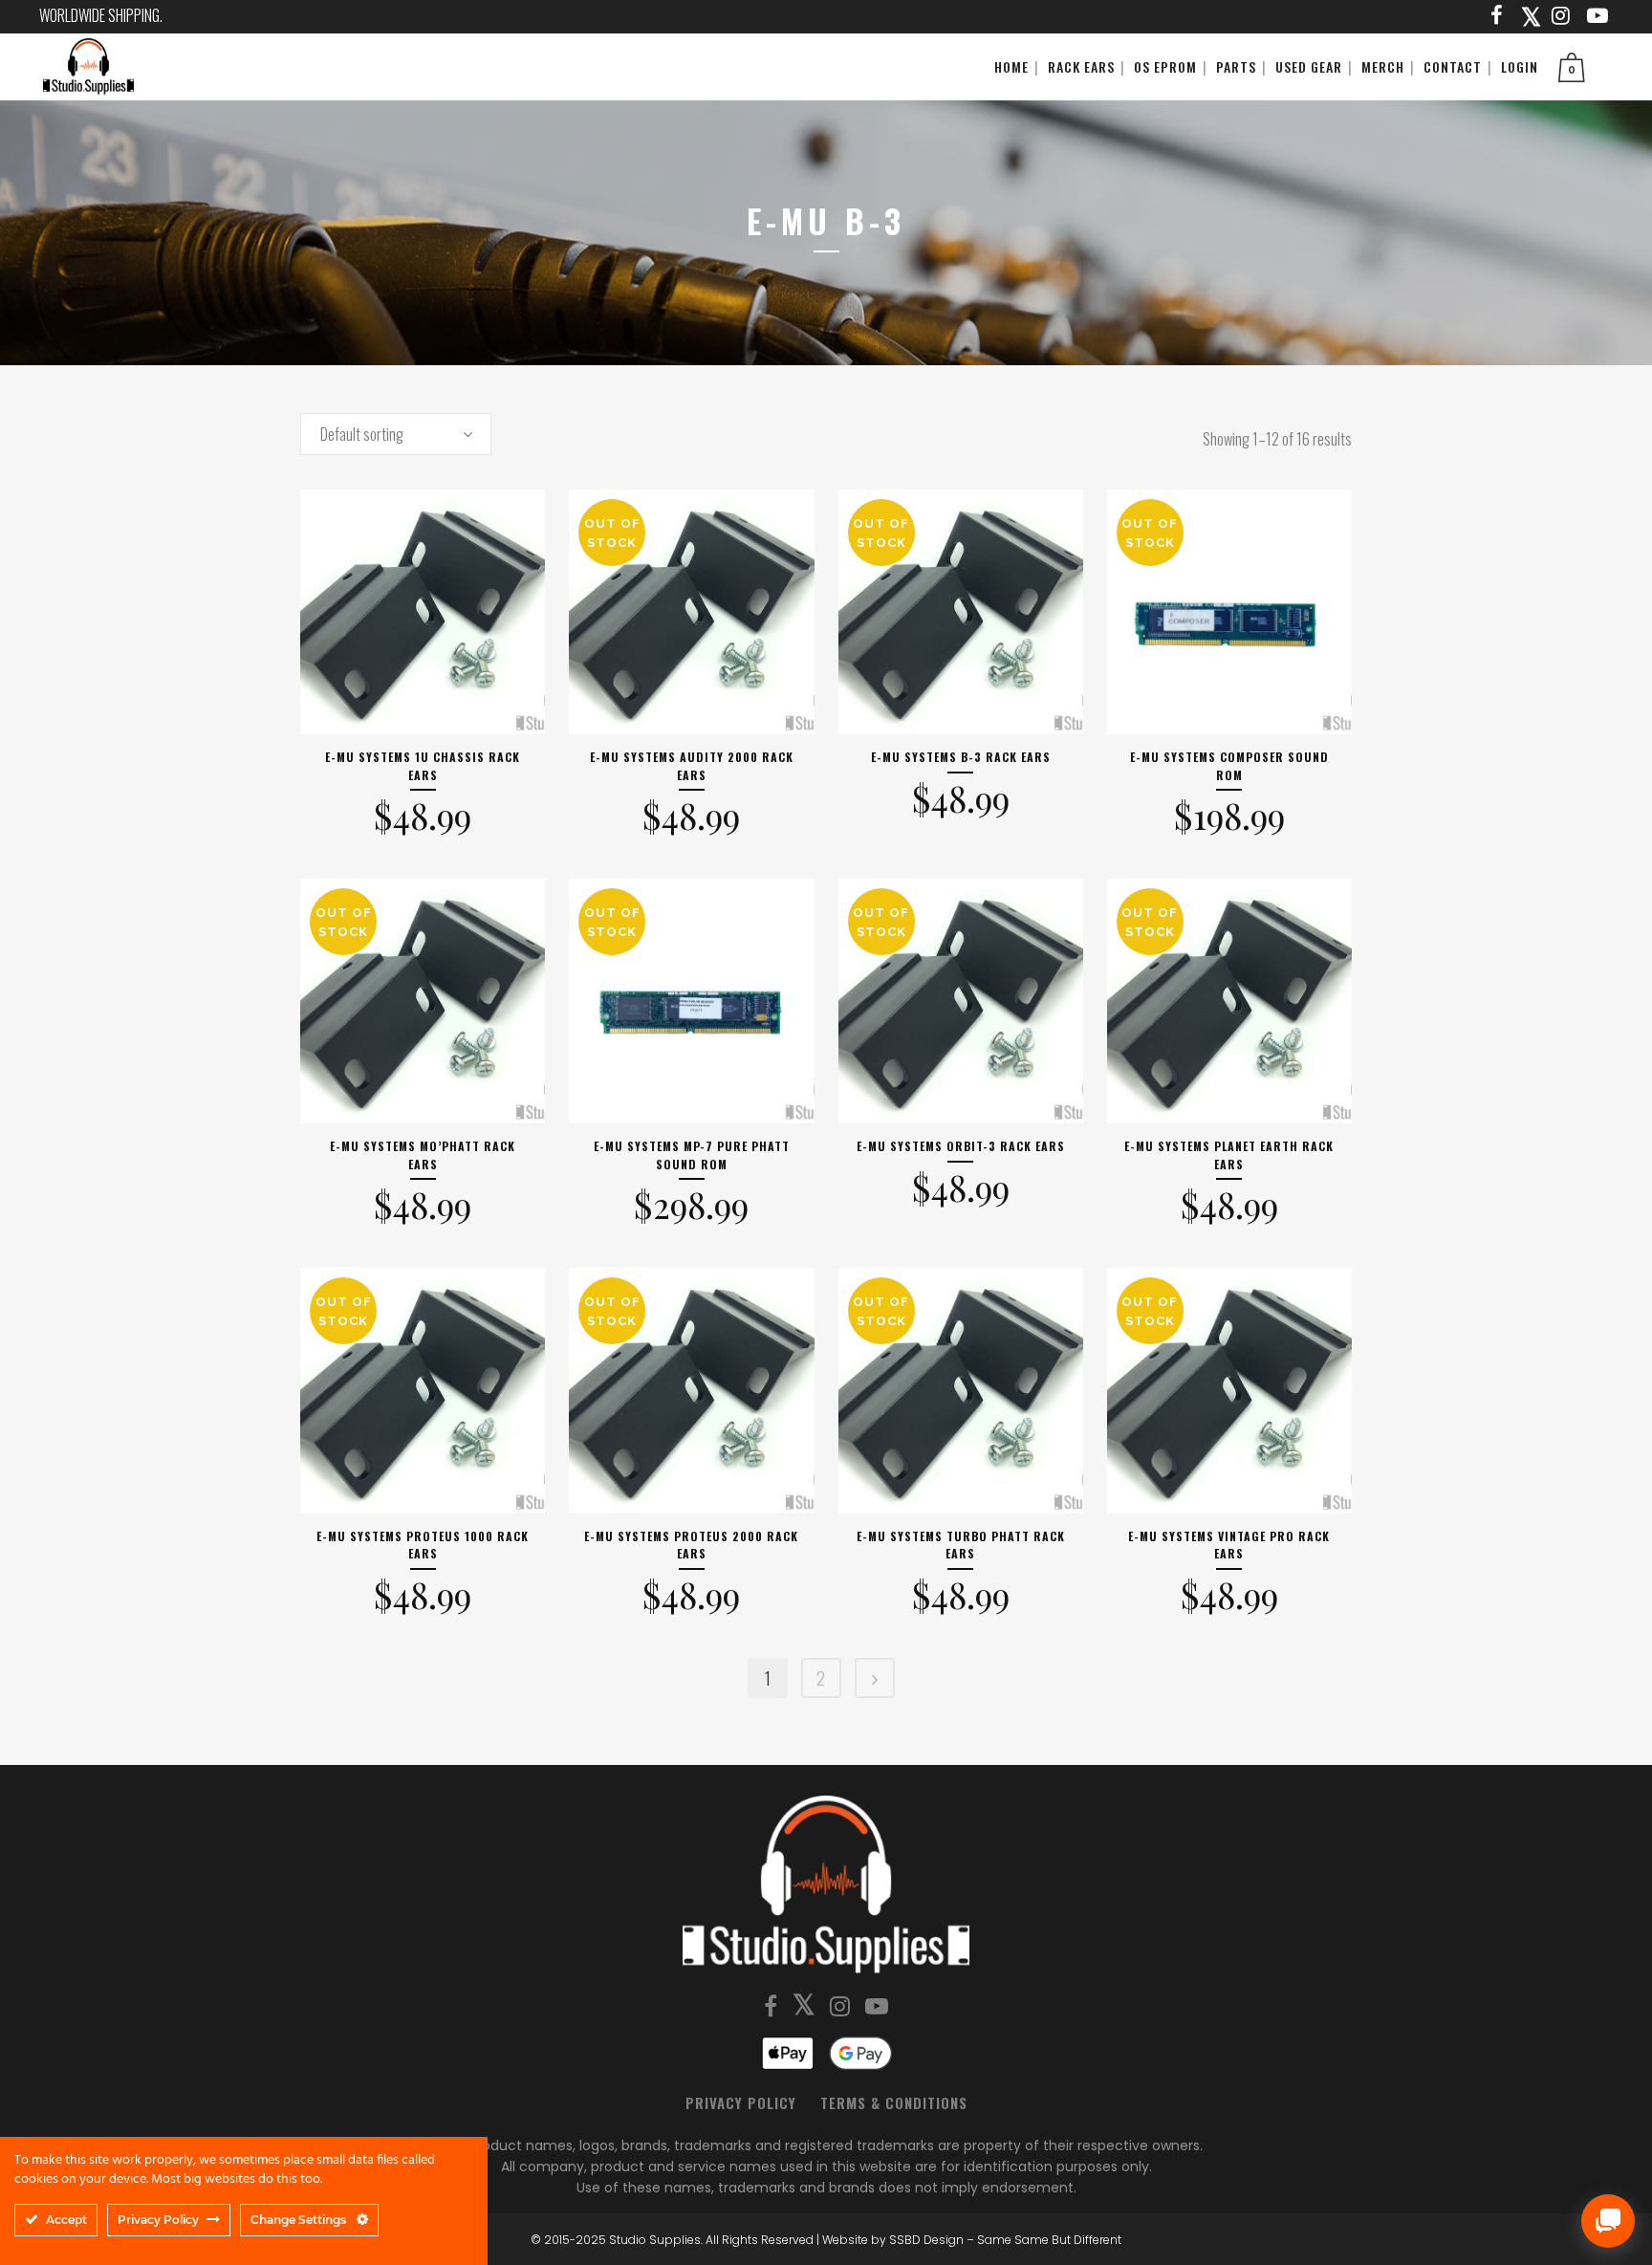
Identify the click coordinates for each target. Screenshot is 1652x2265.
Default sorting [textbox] (362, 434)
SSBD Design (926, 2240)
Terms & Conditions (894, 2102)
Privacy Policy (741, 2102)
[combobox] (396, 434)
